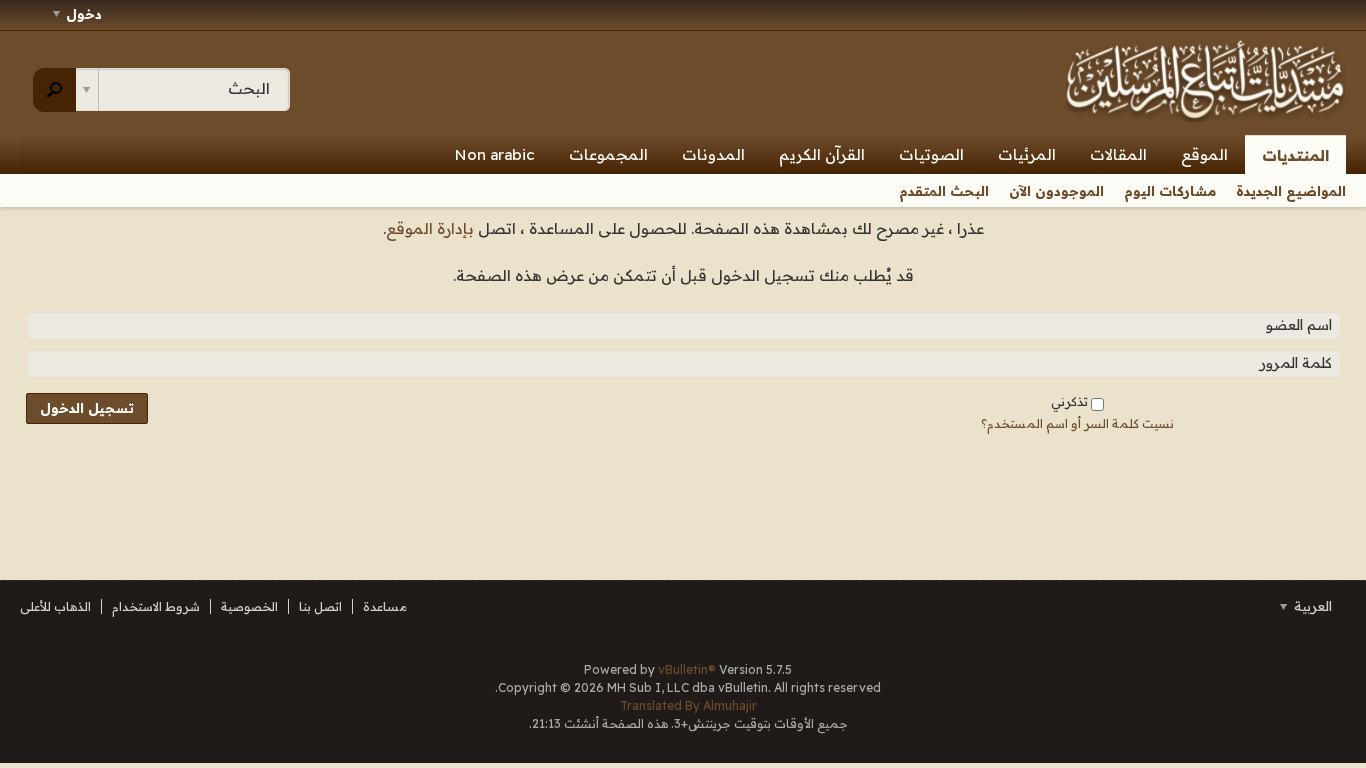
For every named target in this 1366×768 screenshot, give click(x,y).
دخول (84, 14)
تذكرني (1069, 401)
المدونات (713, 154)
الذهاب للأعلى (55, 606)
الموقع (1204, 154)
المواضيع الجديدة (1291, 191)
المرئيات (1027, 154)
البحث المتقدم (944, 191)
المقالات (1118, 154)
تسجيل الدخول (87, 408)
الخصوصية (249, 606)
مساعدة (385, 606)
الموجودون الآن (1056, 191)
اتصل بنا (320, 606)
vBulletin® (687, 669)
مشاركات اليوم (1170, 191)
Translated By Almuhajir (688, 705)
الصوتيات (931, 154)
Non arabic (495, 154)
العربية (1311, 606)
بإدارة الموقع (430, 228)
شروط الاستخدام (156, 606)
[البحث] (54, 90)
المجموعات (608, 154)
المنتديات (1295, 155)
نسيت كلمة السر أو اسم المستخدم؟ (1077, 423)
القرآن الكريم (822, 154)
